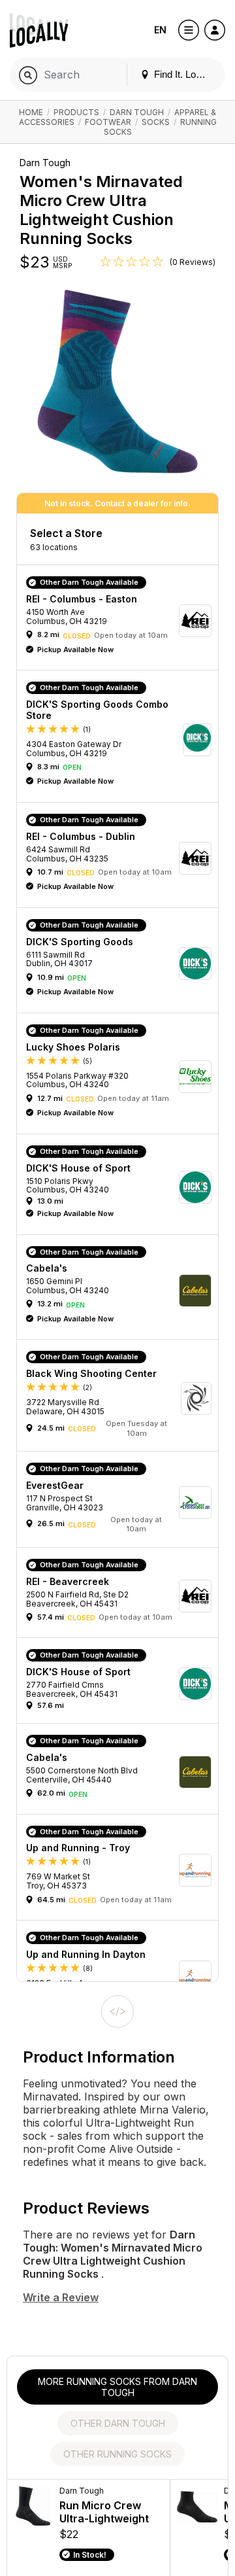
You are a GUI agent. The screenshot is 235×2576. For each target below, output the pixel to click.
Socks (156, 122)
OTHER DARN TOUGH (118, 2423)
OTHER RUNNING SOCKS (117, 2454)
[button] (122, 621)
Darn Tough (137, 112)
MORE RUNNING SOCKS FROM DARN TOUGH (117, 2387)
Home (31, 112)
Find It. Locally (183, 74)
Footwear (108, 122)
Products (76, 112)
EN (160, 30)
